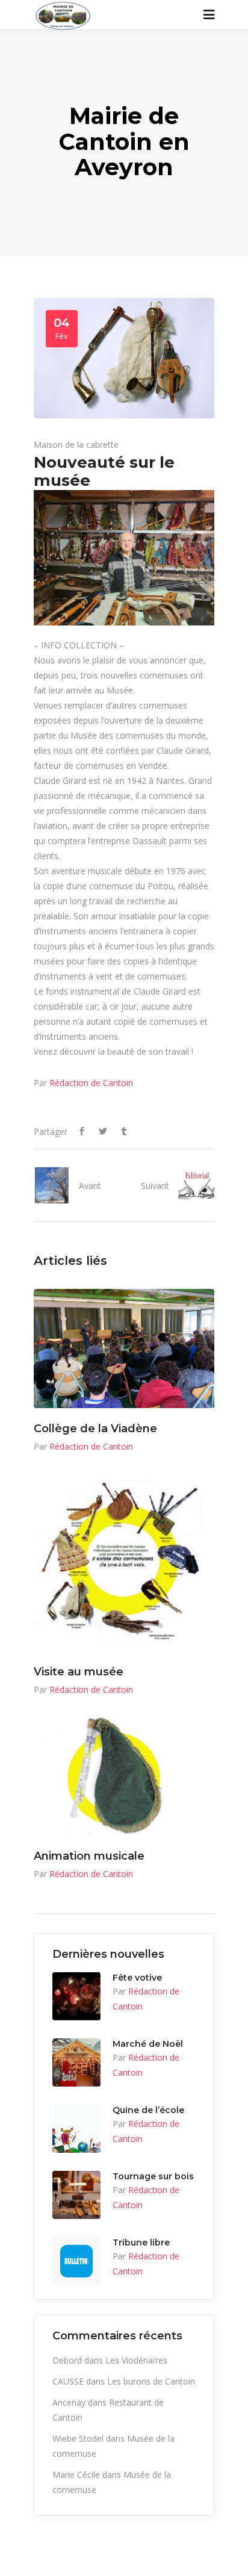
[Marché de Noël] (76, 2062)
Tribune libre (141, 2242)
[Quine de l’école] (76, 2129)
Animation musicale (89, 1856)
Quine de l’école (148, 2110)
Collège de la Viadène (95, 1429)
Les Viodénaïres (136, 2360)
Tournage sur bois (153, 2176)
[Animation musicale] (124, 1775)
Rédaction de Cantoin (91, 1083)
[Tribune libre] (76, 2261)
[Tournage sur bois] (76, 2195)
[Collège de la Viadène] (124, 1349)
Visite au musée (79, 1672)
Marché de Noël (148, 2044)
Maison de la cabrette (76, 445)
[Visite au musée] (124, 1562)
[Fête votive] (76, 1996)
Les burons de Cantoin (151, 2381)
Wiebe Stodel (78, 2438)
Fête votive (137, 1978)
